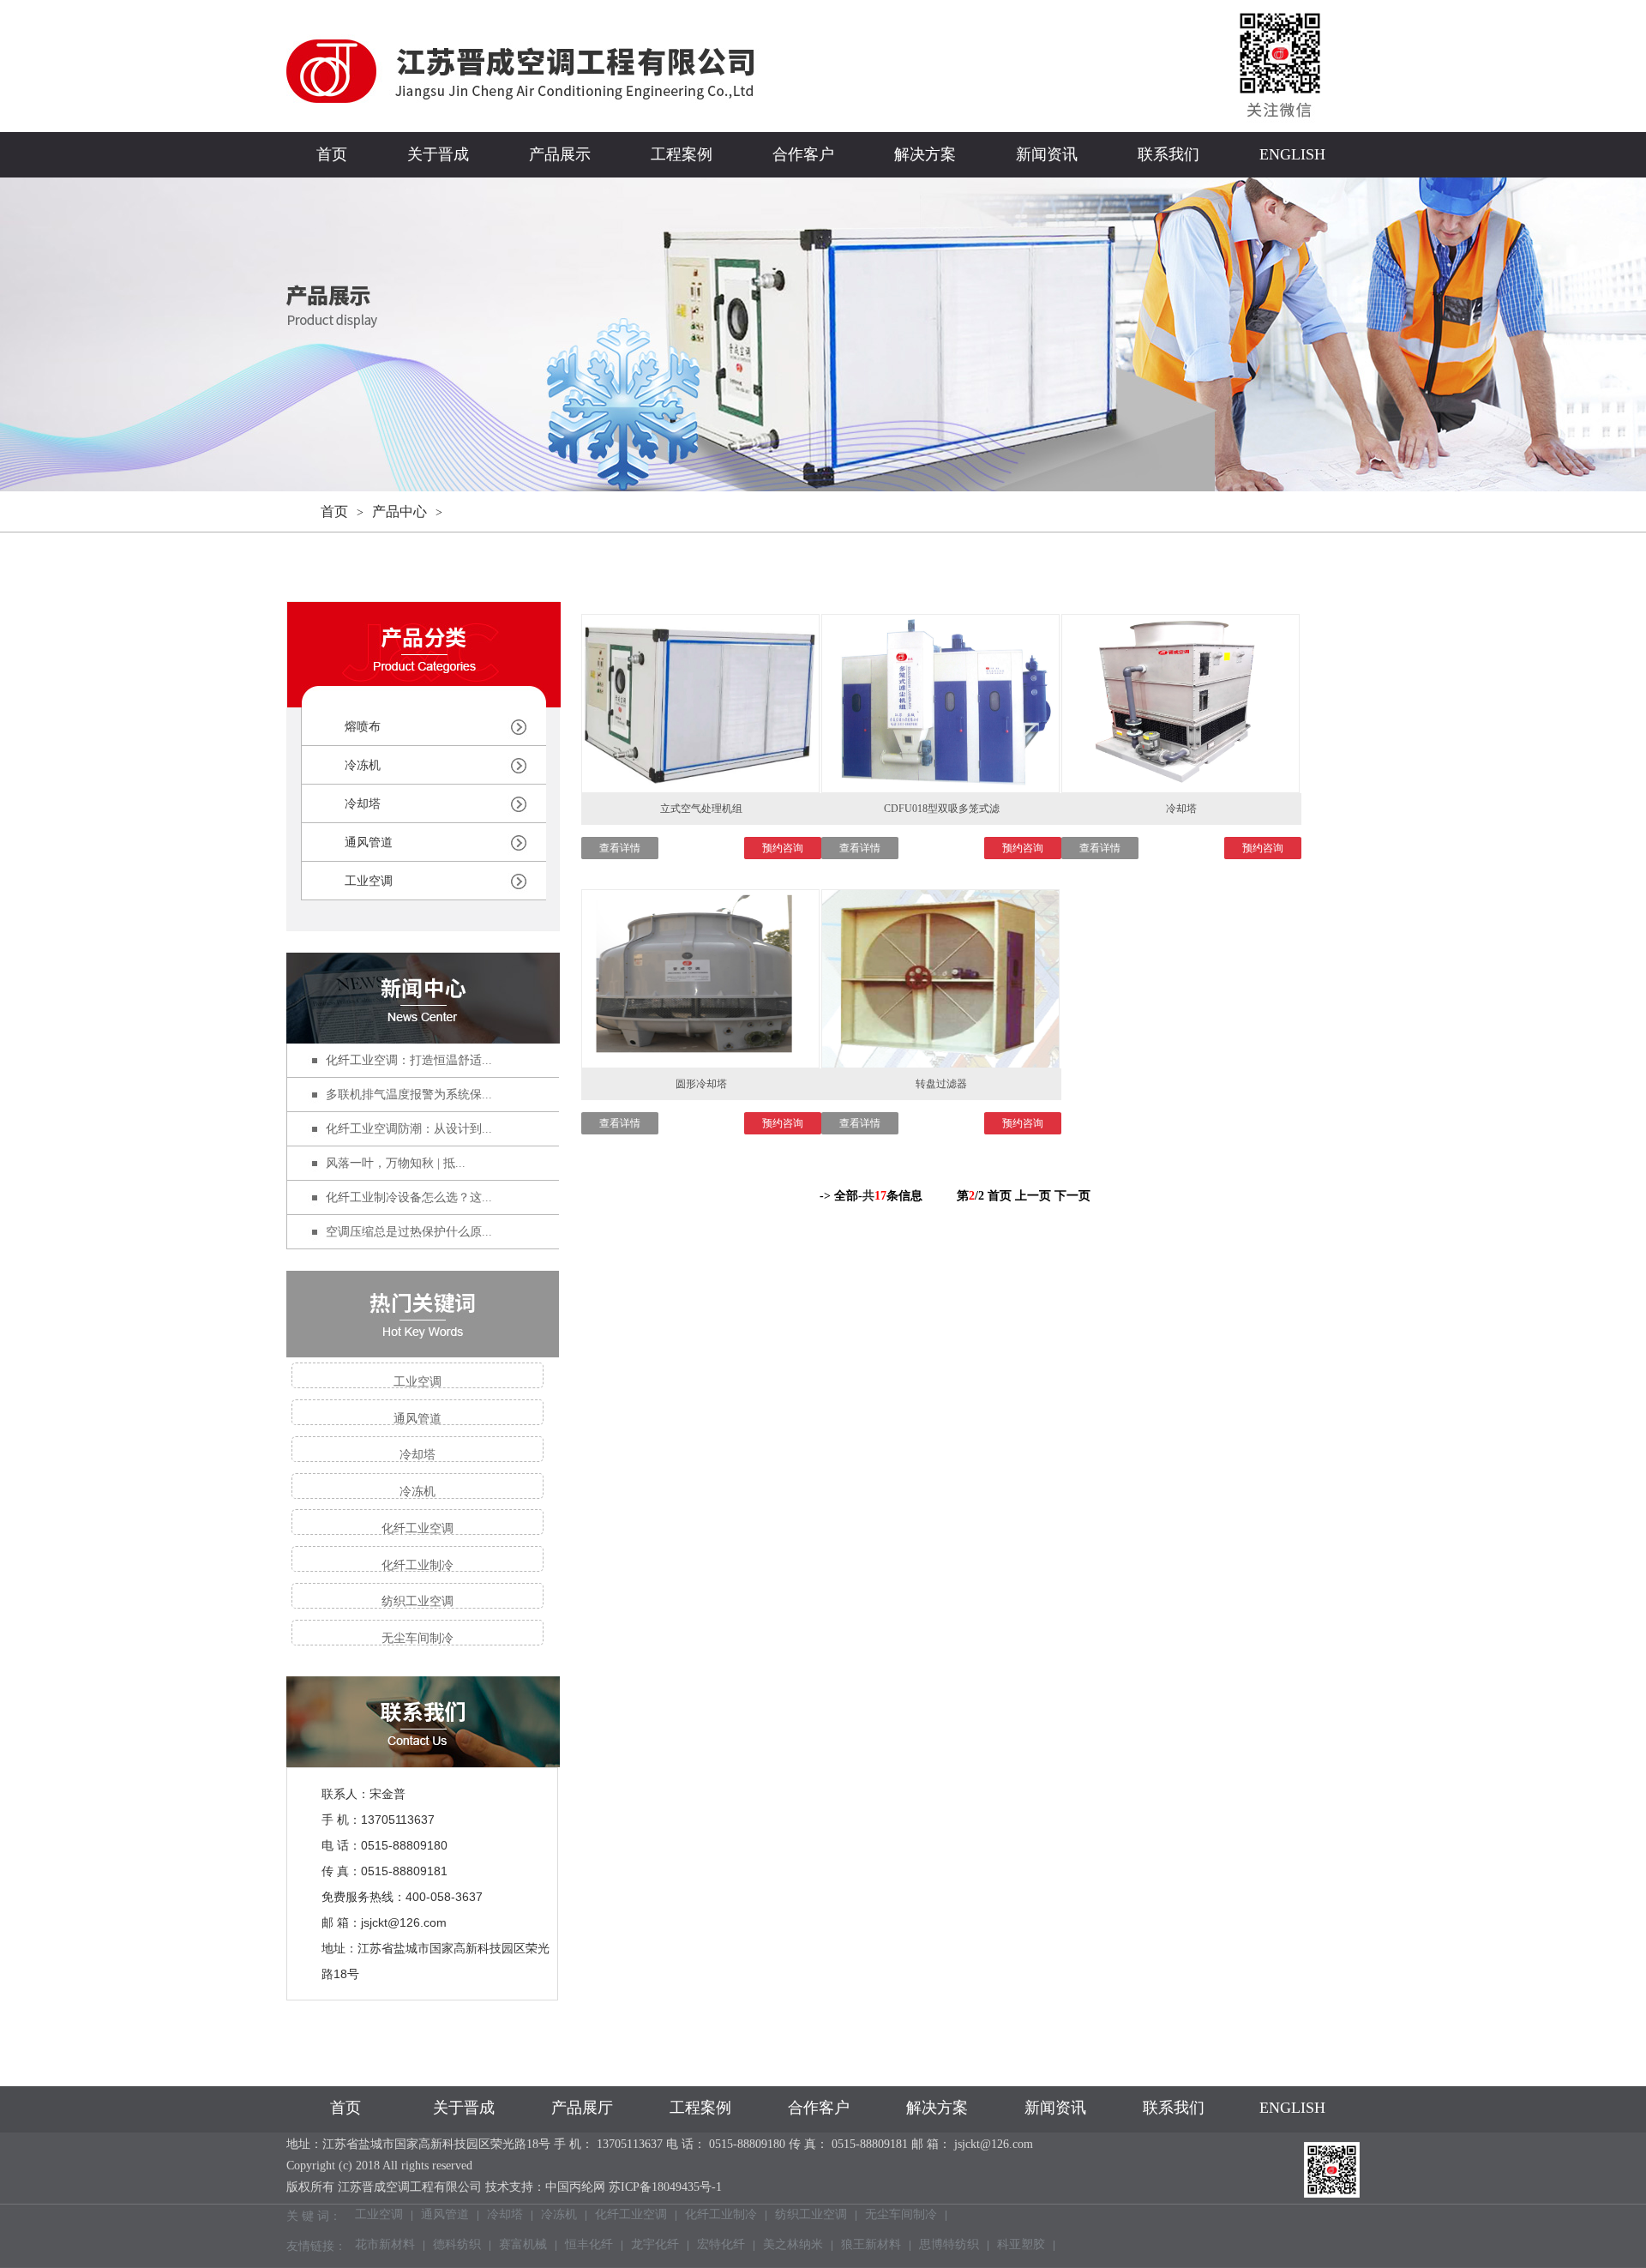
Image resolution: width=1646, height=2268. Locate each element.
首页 (332, 154)
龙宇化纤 (655, 2246)
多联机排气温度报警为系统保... (409, 1095)
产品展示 (560, 154)
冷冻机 (363, 765)
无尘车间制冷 (418, 1638)
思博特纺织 (949, 2246)
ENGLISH (1292, 154)
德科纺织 (457, 2246)
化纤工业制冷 (418, 1565)
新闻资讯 (1047, 154)
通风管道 (369, 842)
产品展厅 (582, 2108)
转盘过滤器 (941, 1084)
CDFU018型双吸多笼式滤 (942, 809)
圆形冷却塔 (701, 1084)
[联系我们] (423, 1757)
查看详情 (620, 848)
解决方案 (925, 154)
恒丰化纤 (589, 2246)
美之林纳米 (793, 2246)
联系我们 (1168, 154)
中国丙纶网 (575, 2187)
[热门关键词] (423, 1314)
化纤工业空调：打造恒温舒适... (409, 1060)
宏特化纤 (721, 2246)
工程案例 (682, 154)
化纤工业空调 (418, 1528)
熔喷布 (363, 727)
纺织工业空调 (418, 1601)
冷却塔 (363, 804)
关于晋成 (438, 154)
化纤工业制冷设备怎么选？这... (409, 1197)
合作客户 (803, 154)
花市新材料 (385, 2246)
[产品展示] (424, 697)
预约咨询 (783, 848)
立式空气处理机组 (701, 809)
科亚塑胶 (1021, 2246)
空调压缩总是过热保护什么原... (409, 1232)
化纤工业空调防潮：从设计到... (409, 1129)
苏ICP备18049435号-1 (665, 2187)
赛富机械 (523, 2246)
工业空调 (369, 881)
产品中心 (399, 511)
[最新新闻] (423, 998)
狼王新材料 (871, 2246)
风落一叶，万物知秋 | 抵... (396, 1163)
